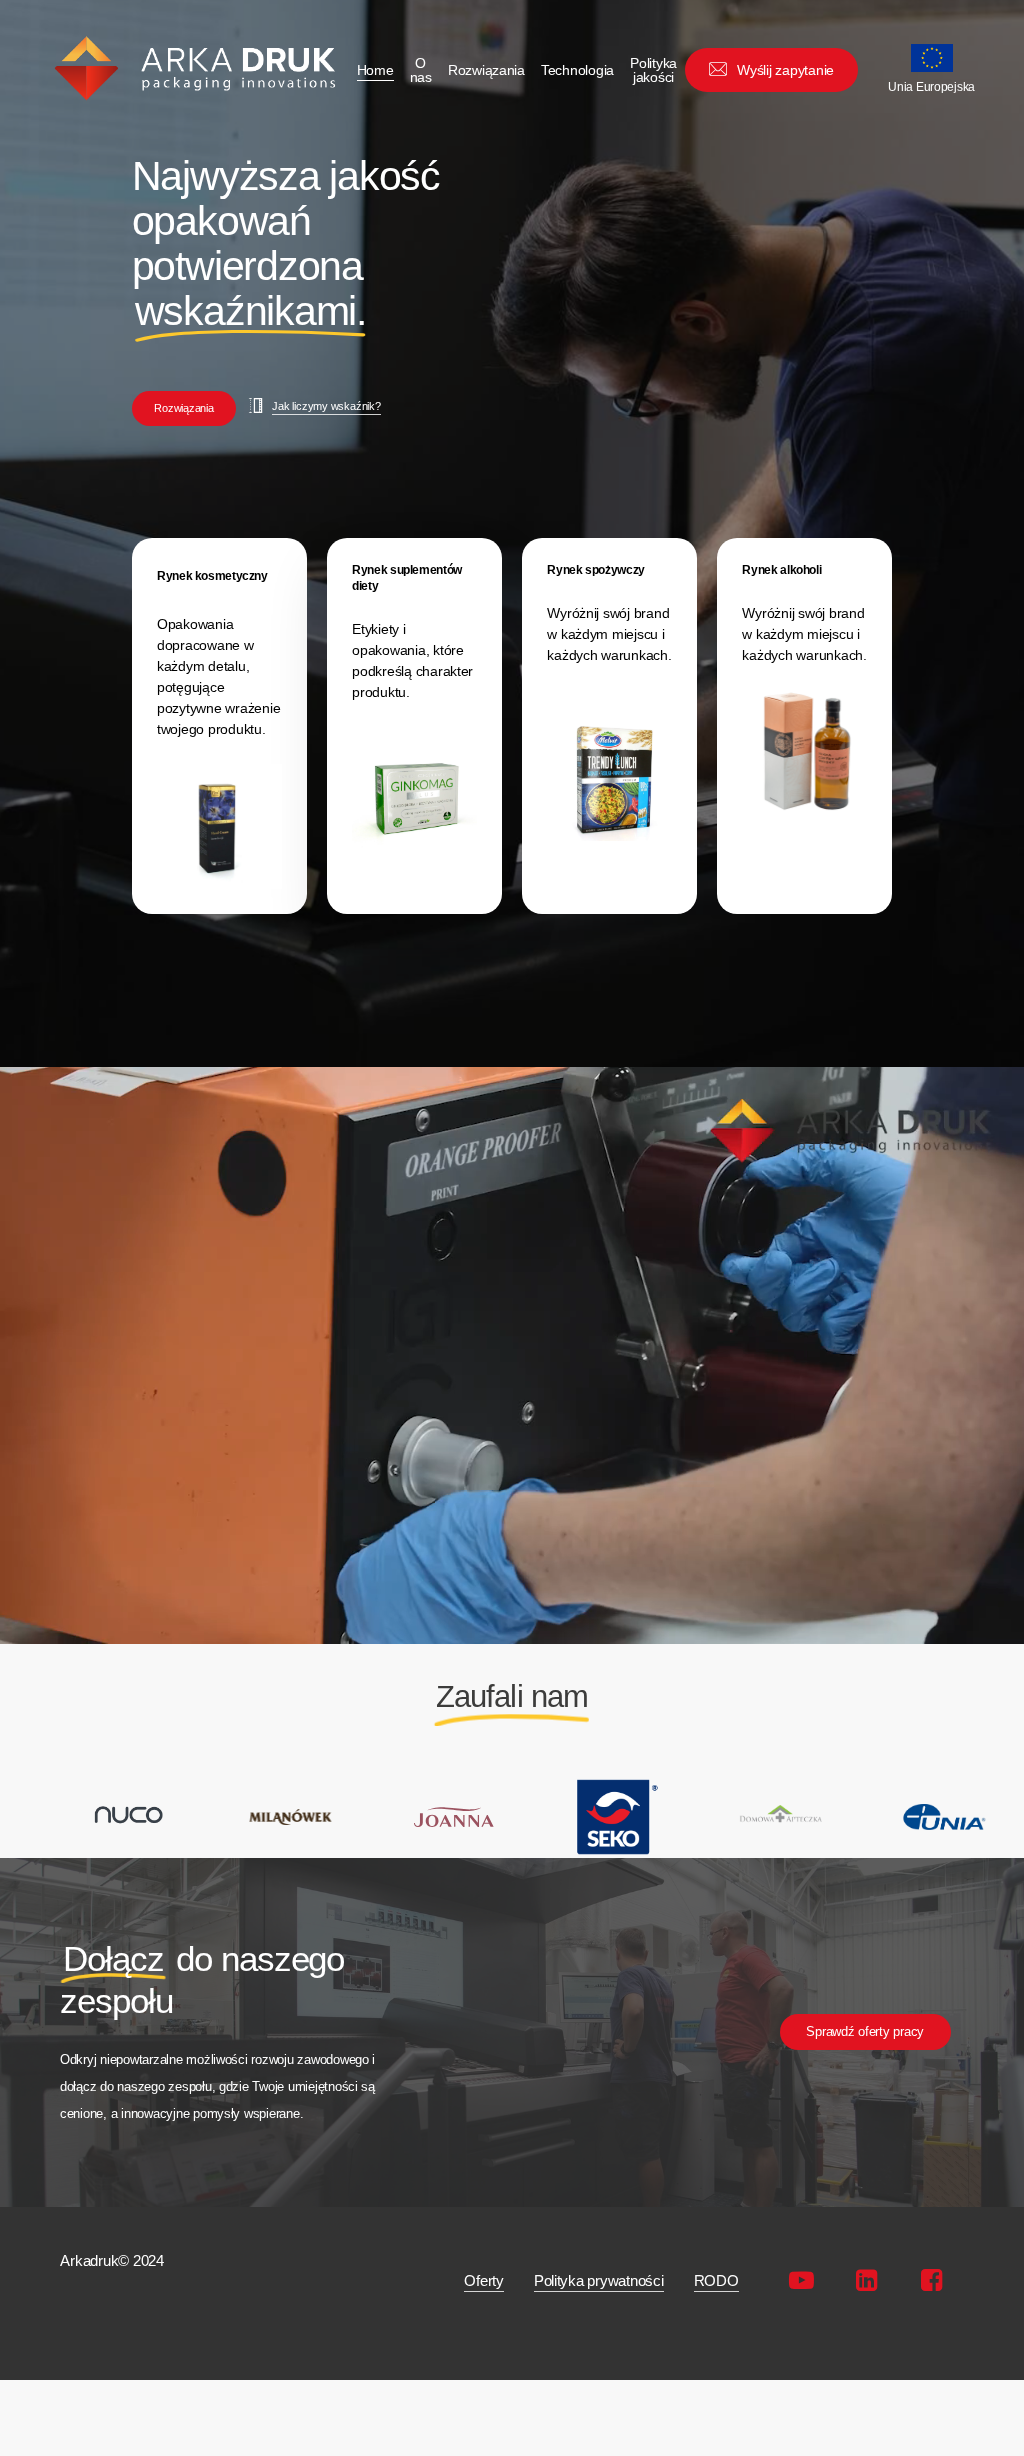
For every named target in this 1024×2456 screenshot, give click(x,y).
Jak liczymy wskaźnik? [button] (326, 406)
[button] (184, 408)
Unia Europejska (931, 87)
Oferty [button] (483, 2280)
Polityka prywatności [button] (599, 2280)
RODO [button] (716, 2280)
